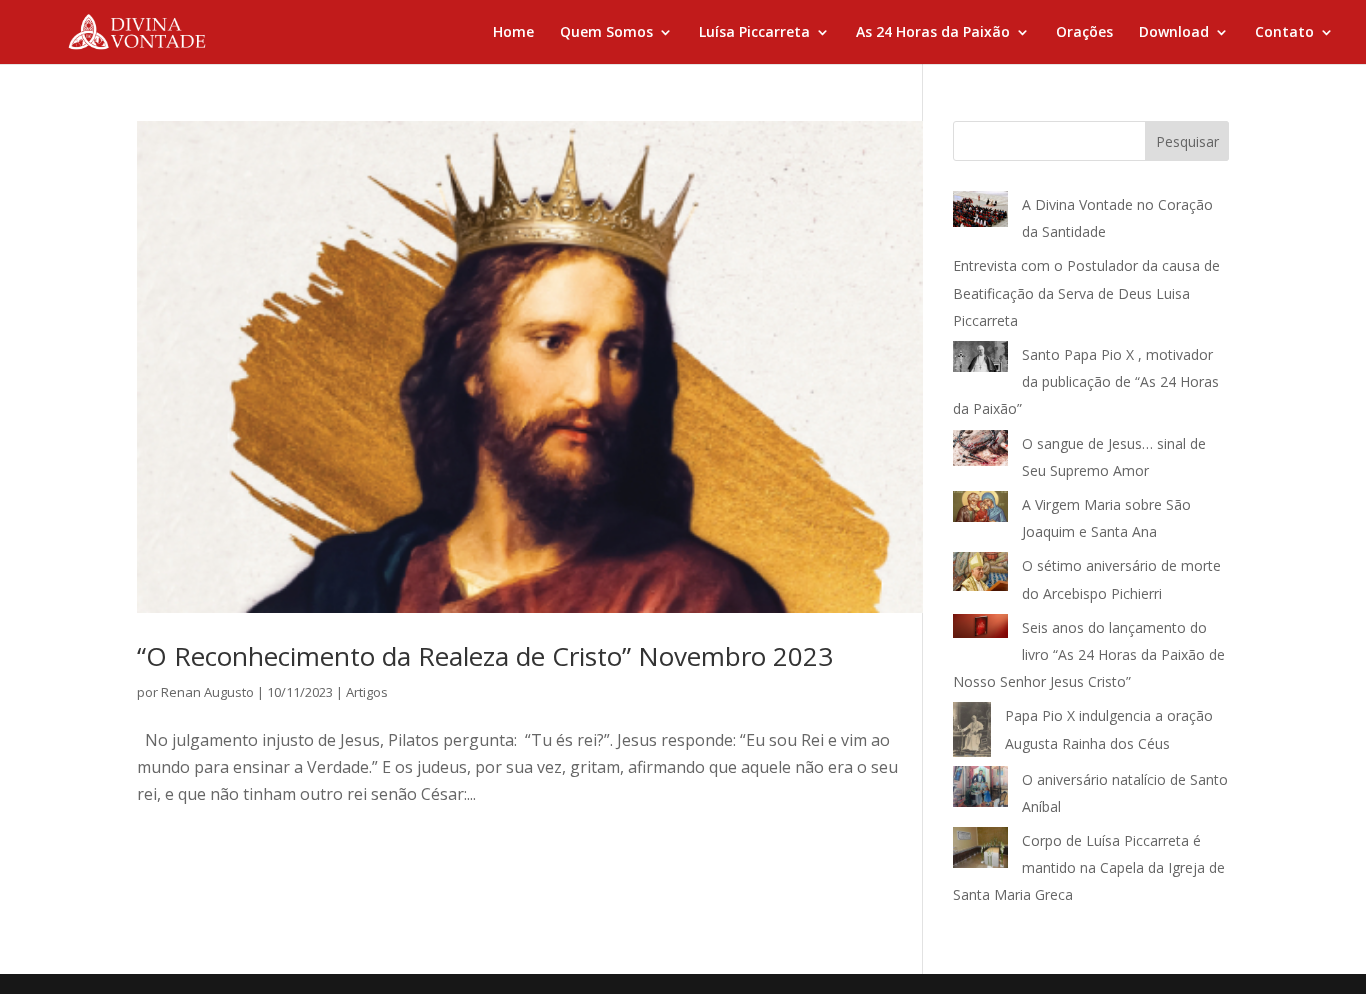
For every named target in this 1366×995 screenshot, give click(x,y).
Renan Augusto (207, 692)
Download (1174, 33)
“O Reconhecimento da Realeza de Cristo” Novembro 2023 (485, 656)
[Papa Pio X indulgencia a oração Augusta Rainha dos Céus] (972, 733)
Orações (1084, 33)
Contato (1284, 33)
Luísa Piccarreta (754, 33)
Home (513, 33)
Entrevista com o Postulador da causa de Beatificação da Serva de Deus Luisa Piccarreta (1086, 292)
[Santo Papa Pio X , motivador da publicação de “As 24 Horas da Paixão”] (980, 360)
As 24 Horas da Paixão (933, 33)
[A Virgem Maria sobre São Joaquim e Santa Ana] (980, 511)
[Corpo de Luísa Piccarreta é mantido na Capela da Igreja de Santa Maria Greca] (980, 851)
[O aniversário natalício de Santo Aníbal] (980, 790)
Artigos (367, 692)
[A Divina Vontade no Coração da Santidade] (980, 213)
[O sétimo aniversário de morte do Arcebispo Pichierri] (980, 575)
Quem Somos (606, 33)
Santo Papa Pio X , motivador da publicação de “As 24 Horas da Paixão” (1086, 381)
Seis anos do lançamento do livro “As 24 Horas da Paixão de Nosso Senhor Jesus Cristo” (1089, 654)
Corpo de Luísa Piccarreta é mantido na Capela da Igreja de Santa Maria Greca (1089, 867)
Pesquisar (1187, 141)
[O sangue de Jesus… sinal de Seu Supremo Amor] (980, 452)
